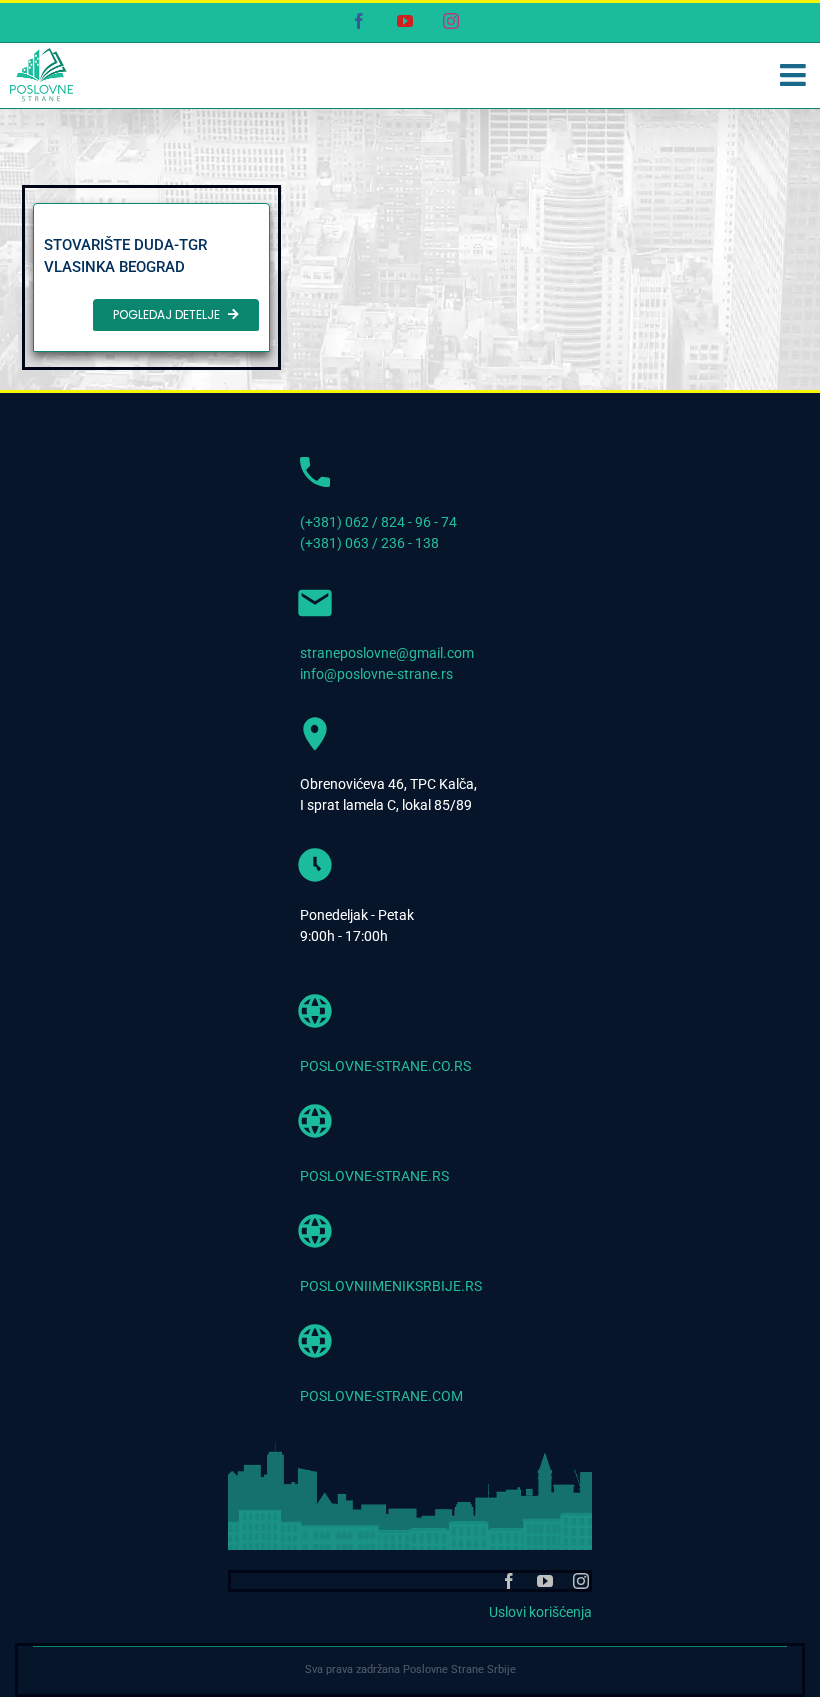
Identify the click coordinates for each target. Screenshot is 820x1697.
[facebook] (509, 1581)
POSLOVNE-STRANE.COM (381, 1396)
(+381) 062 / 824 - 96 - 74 (378, 522)
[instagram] (581, 1581)
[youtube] (545, 1581)
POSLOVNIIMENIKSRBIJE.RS (391, 1286)
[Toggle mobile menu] (795, 75)
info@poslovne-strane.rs (376, 674)
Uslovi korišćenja (540, 1612)
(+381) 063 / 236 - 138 (369, 543)
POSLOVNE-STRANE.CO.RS (385, 1066)
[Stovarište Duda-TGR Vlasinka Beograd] (151, 277)
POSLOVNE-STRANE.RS (374, 1176)
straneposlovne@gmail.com (387, 653)
